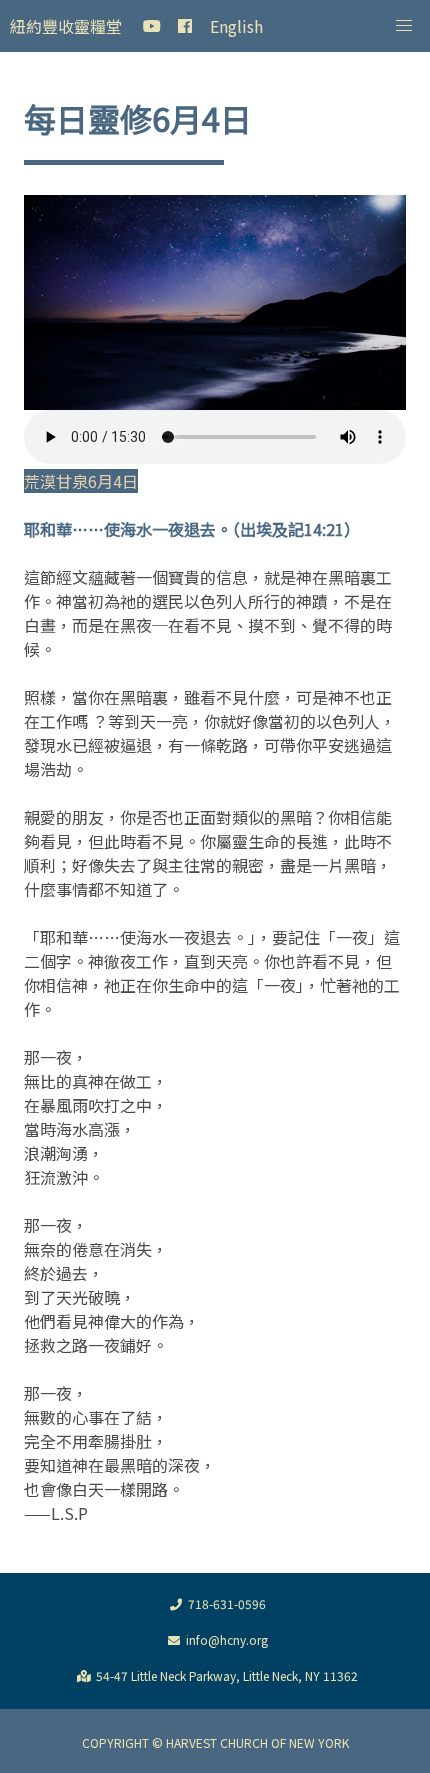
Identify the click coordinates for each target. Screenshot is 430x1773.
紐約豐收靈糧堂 (66, 26)
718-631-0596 (227, 1603)
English (236, 26)
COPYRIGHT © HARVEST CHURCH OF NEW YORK (215, 1742)
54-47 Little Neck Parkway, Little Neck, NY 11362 (227, 1675)
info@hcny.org (227, 1639)
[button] (404, 26)
